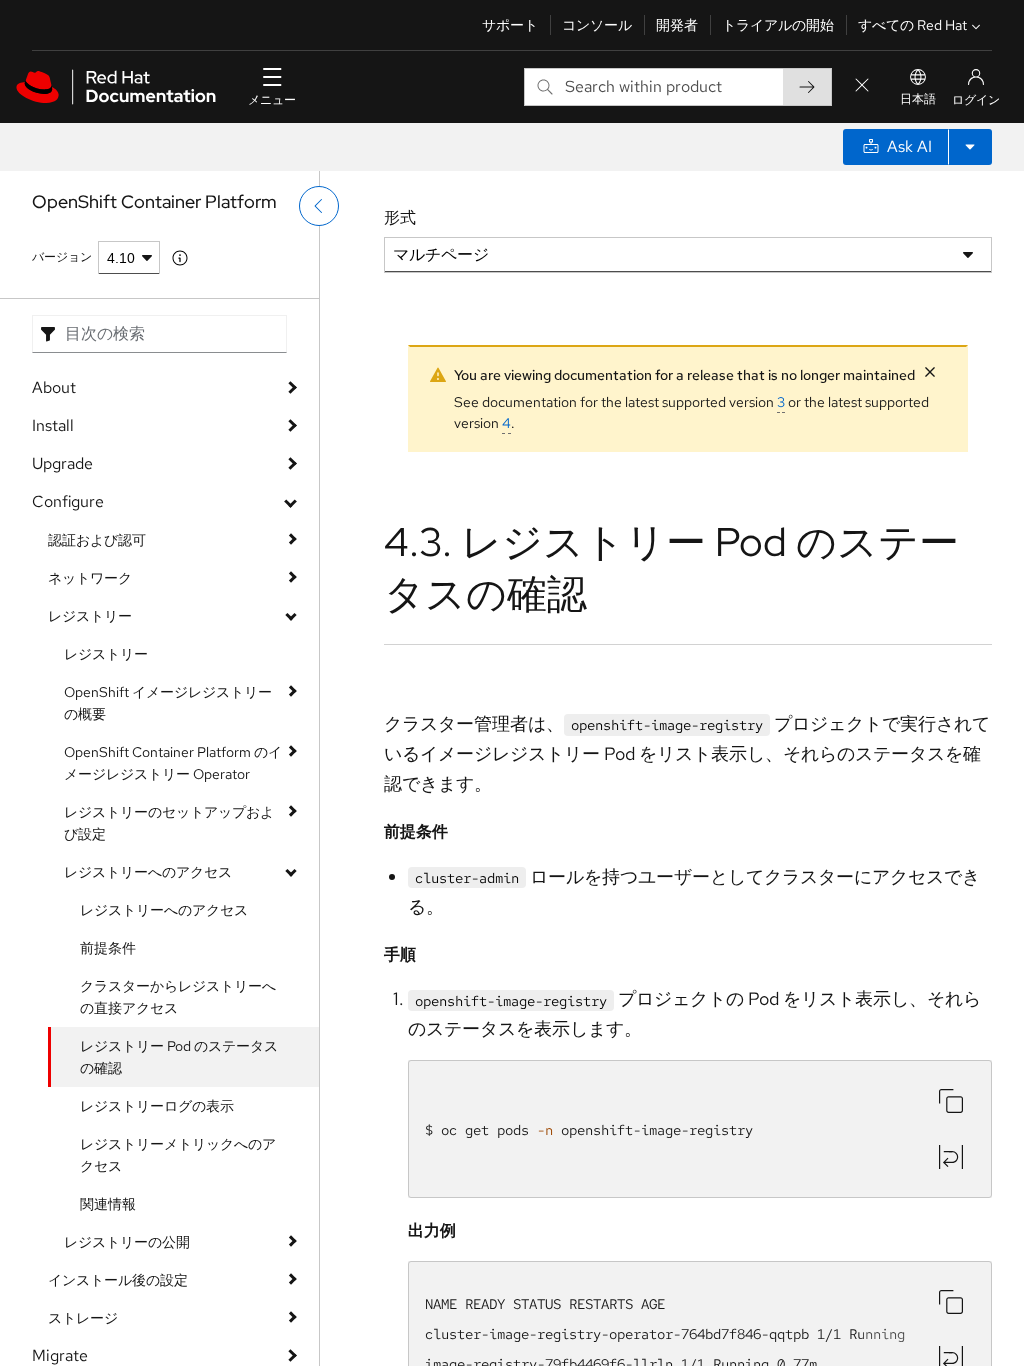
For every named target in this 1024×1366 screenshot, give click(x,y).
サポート (510, 25)
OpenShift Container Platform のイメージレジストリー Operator (173, 763)
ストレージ (83, 1318)
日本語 (918, 99)
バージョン (62, 257)
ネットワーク (90, 578)
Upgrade (62, 463)
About (54, 387)
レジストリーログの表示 (157, 1106)
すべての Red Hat (912, 25)
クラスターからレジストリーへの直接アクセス (178, 997)
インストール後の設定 (118, 1280)
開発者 (677, 25)
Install (53, 425)
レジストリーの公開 (127, 1242)
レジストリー (90, 616)
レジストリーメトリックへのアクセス (178, 1155)
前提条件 (108, 948)
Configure (68, 501)
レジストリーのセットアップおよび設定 (169, 823)
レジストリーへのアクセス (148, 872)
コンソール (597, 25)
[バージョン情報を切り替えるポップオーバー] (180, 258)
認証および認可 (97, 540)
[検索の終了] (862, 86)
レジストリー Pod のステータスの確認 (179, 1057)
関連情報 (108, 1204)
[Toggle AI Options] (970, 147)
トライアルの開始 (778, 25)
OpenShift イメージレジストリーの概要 (168, 703)
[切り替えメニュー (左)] (319, 206)
